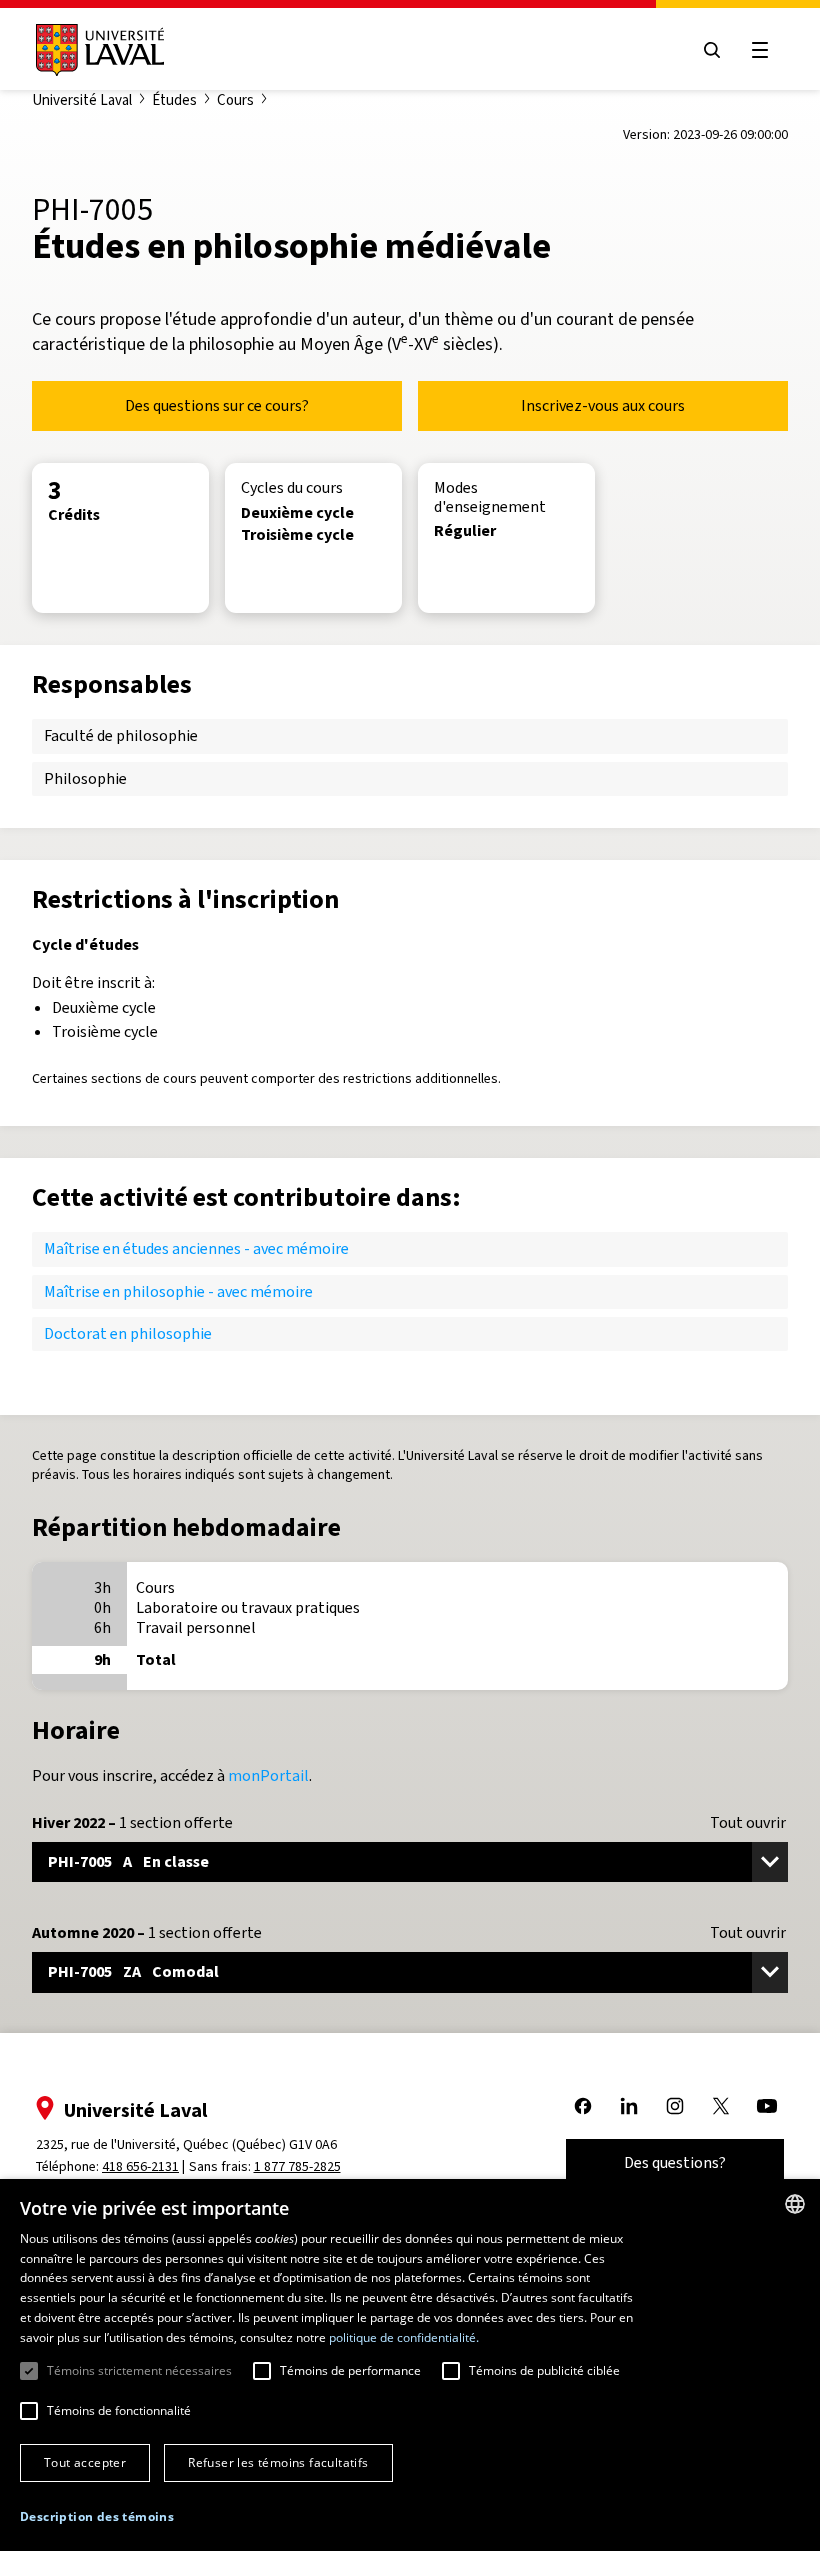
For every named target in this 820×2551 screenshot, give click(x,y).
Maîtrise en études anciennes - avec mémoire (196, 1248)
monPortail (268, 1775)
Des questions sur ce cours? (217, 405)
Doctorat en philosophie (128, 1333)
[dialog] (410, 2365)
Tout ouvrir (748, 1823)
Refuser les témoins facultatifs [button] (278, 2462)
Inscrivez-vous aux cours (603, 405)
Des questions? (675, 2162)
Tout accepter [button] (85, 2462)
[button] (97, 2517)
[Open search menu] (712, 50)
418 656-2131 (140, 2166)
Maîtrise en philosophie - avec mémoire (178, 1291)
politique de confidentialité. (404, 2337)
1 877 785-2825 (297, 2166)
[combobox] (795, 2204)
